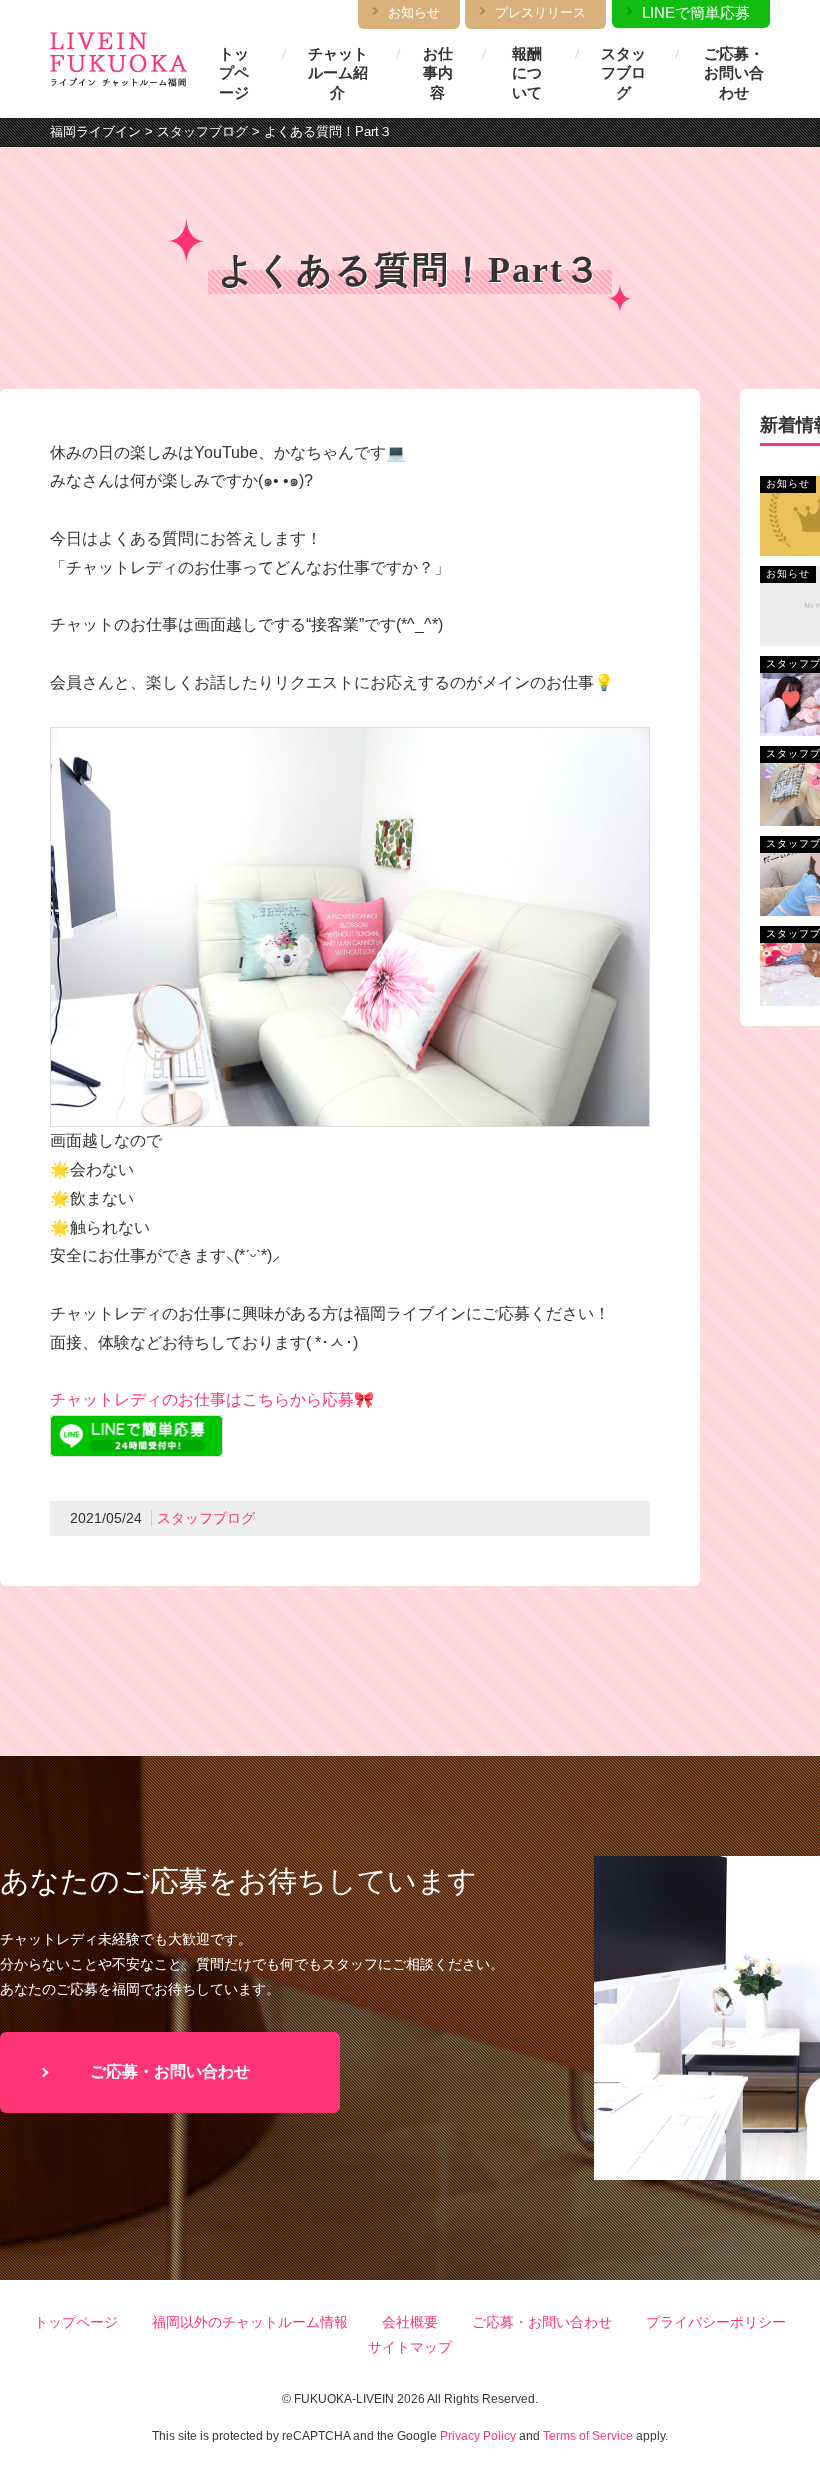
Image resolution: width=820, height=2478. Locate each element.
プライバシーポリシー (716, 2322)
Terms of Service (588, 2436)
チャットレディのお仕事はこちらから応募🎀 (212, 1399)
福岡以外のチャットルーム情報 (250, 2322)
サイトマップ (410, 2347)
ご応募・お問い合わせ (734, 73)
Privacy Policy (478, 2436)
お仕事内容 (438, 73)
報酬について (527, 73)
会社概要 (410, 2322)
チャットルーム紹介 (338, 73)
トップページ (234, 73)
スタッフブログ (623, 73)
